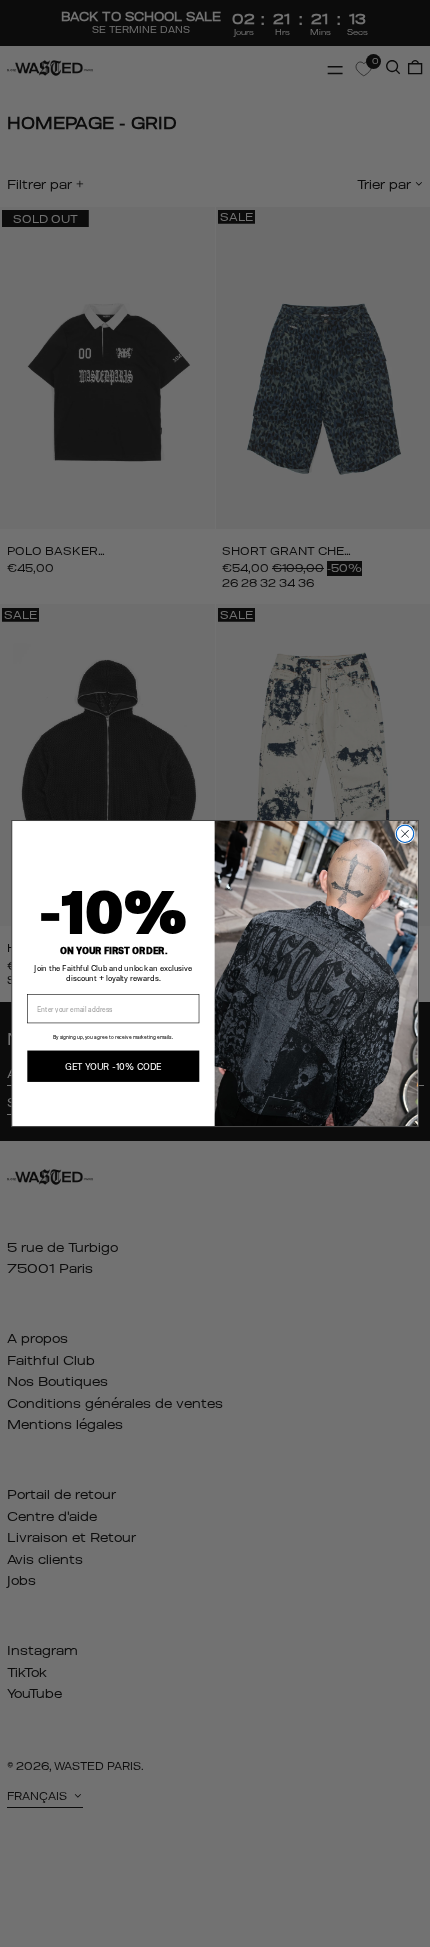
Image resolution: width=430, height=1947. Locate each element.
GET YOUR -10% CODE (113, 1065)
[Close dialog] (404, 833)
